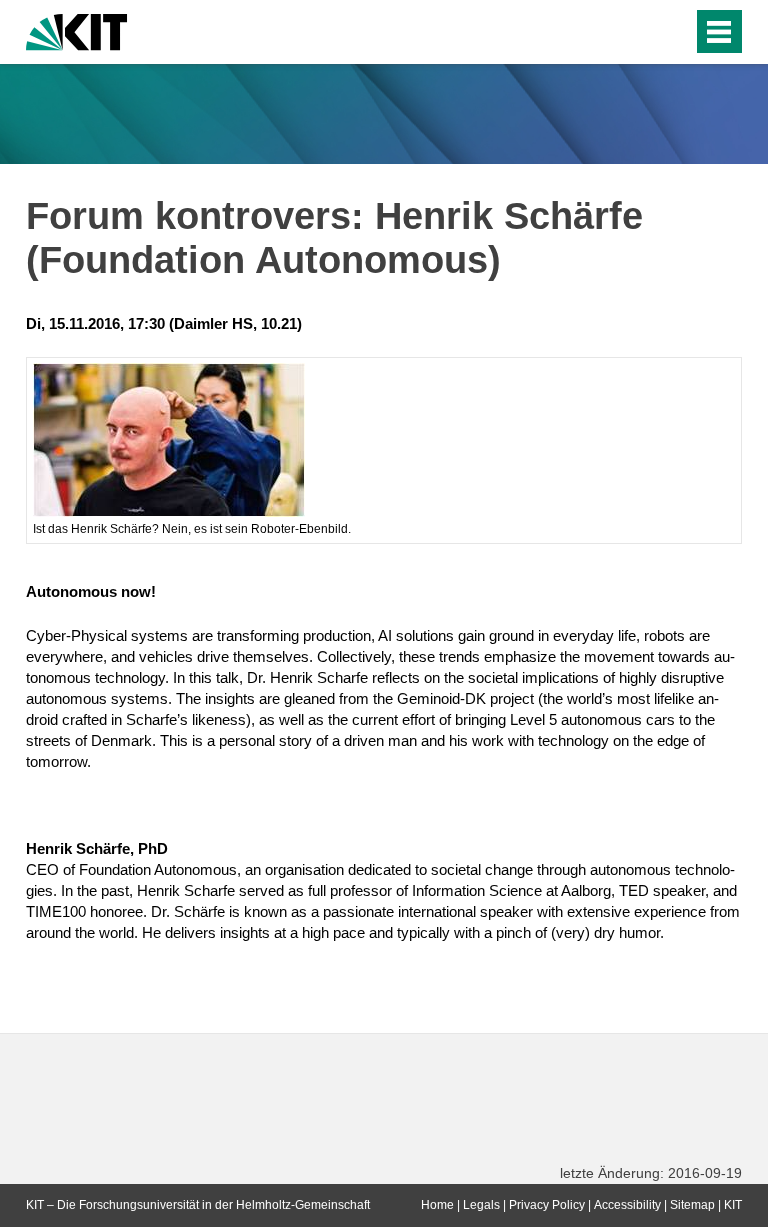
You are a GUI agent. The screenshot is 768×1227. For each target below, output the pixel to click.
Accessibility (627, 1205)
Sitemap (692, 1205)
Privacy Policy (547, 1205)
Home (437, 1205)
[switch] (637, 32)
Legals (481, 1205)
